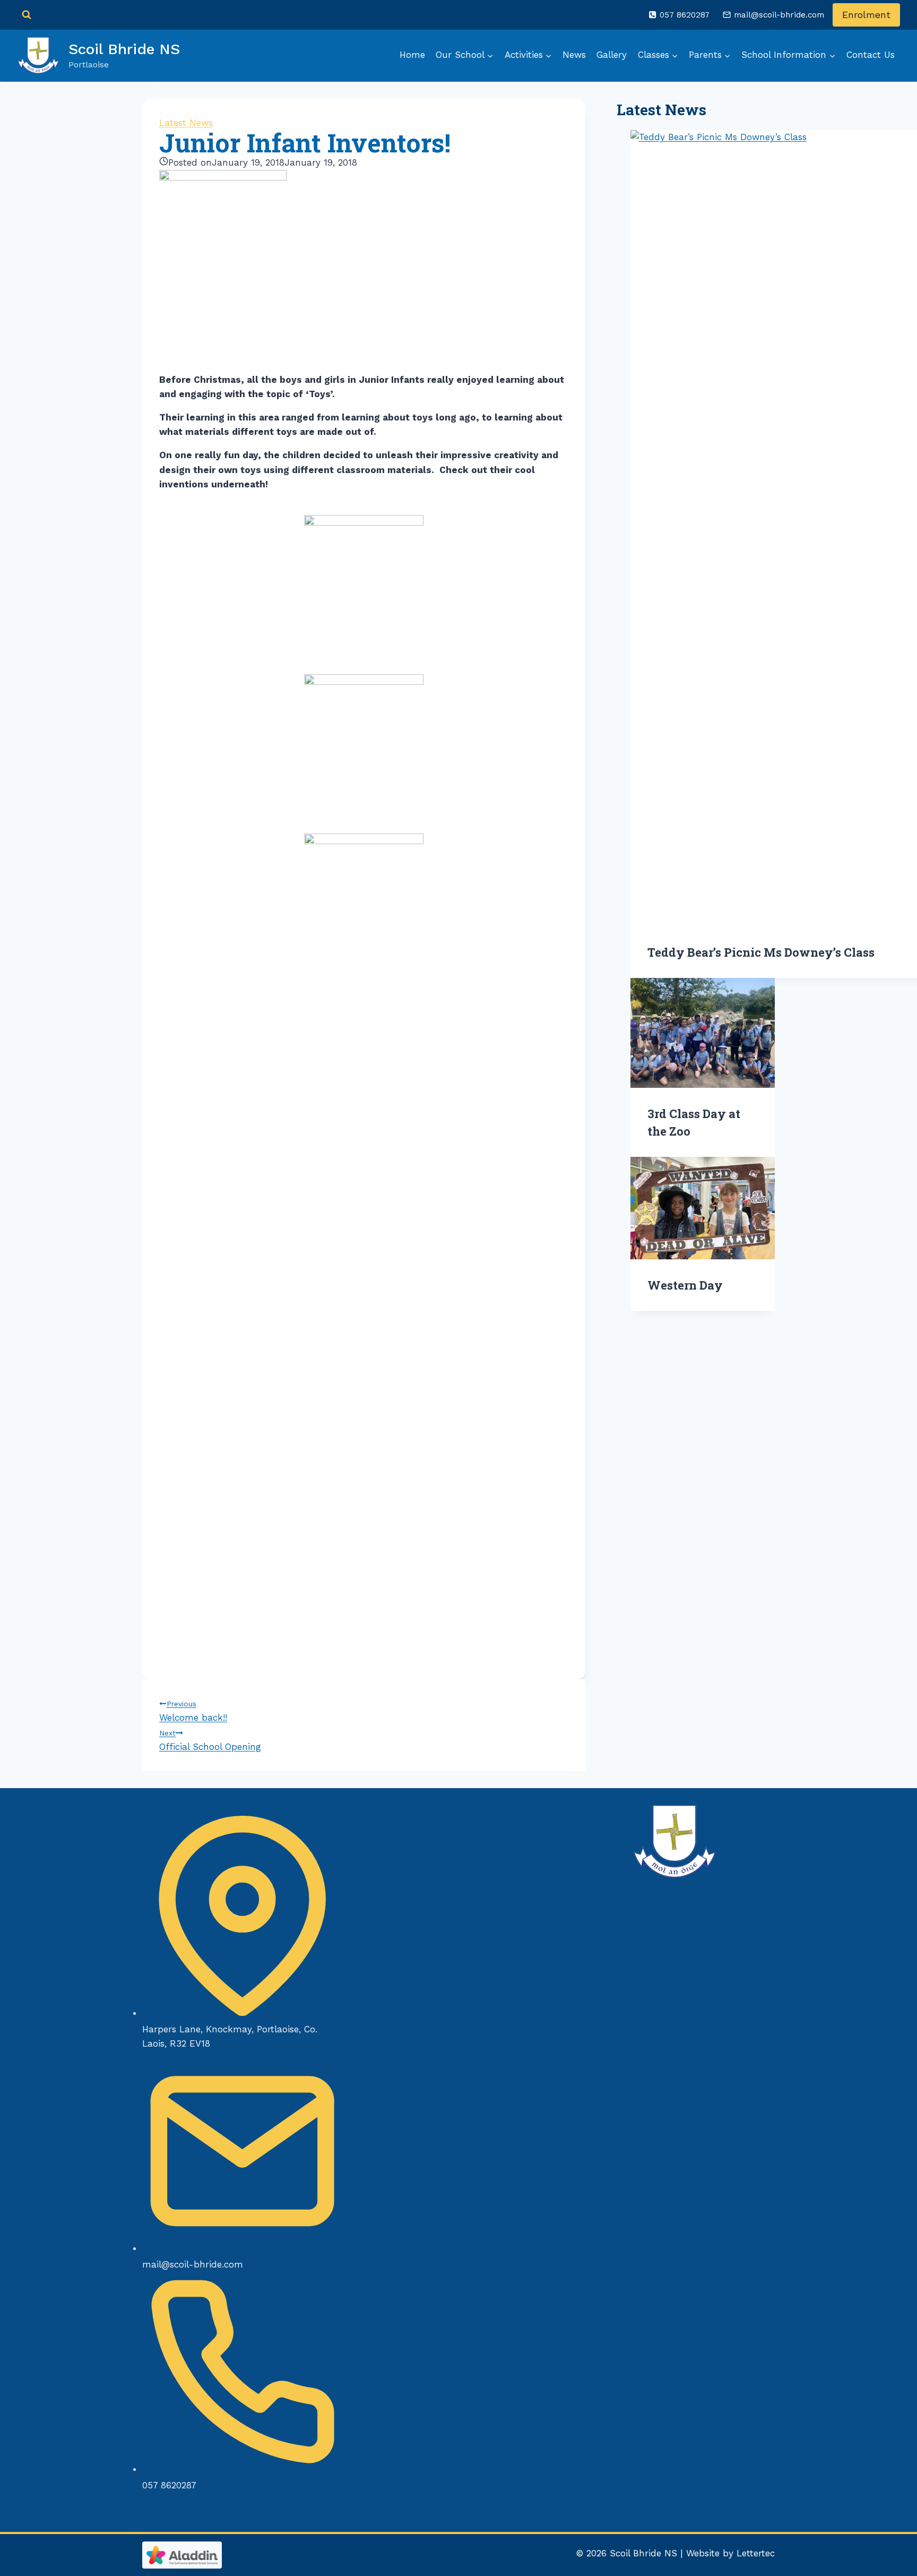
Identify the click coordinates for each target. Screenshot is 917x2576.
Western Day (685, 1285)
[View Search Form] (27, 15)
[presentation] (703, 1033)
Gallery (612, 55)
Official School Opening (210, 1740)
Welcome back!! (193, 1711)
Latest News (186, 123)
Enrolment (866, 15)
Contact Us (871, 55)
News (574, 55)
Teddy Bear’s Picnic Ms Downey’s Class (761, 952)
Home (412, 55)
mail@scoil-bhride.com (193, 2264)
